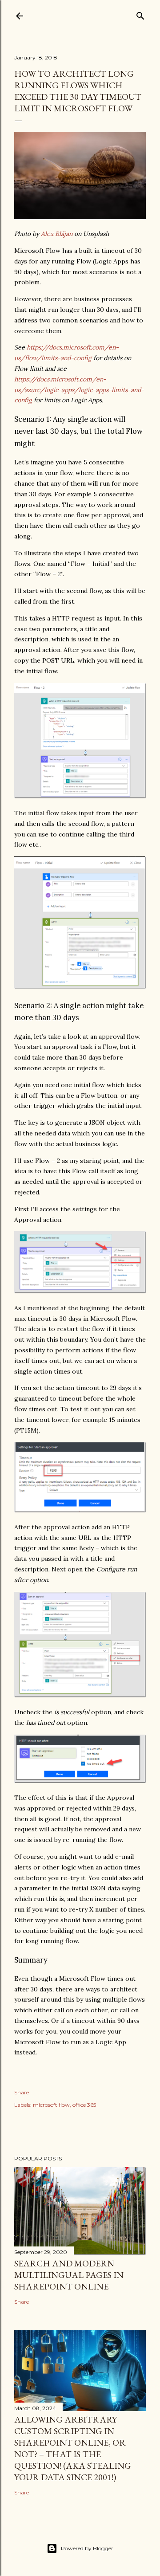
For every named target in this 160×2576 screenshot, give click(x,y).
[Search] (140, 14)
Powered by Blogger (87, 2548)
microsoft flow (51, 2105)
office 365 (84, 2105)
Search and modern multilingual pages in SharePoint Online (69, 2275)
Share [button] (22, 2092)
